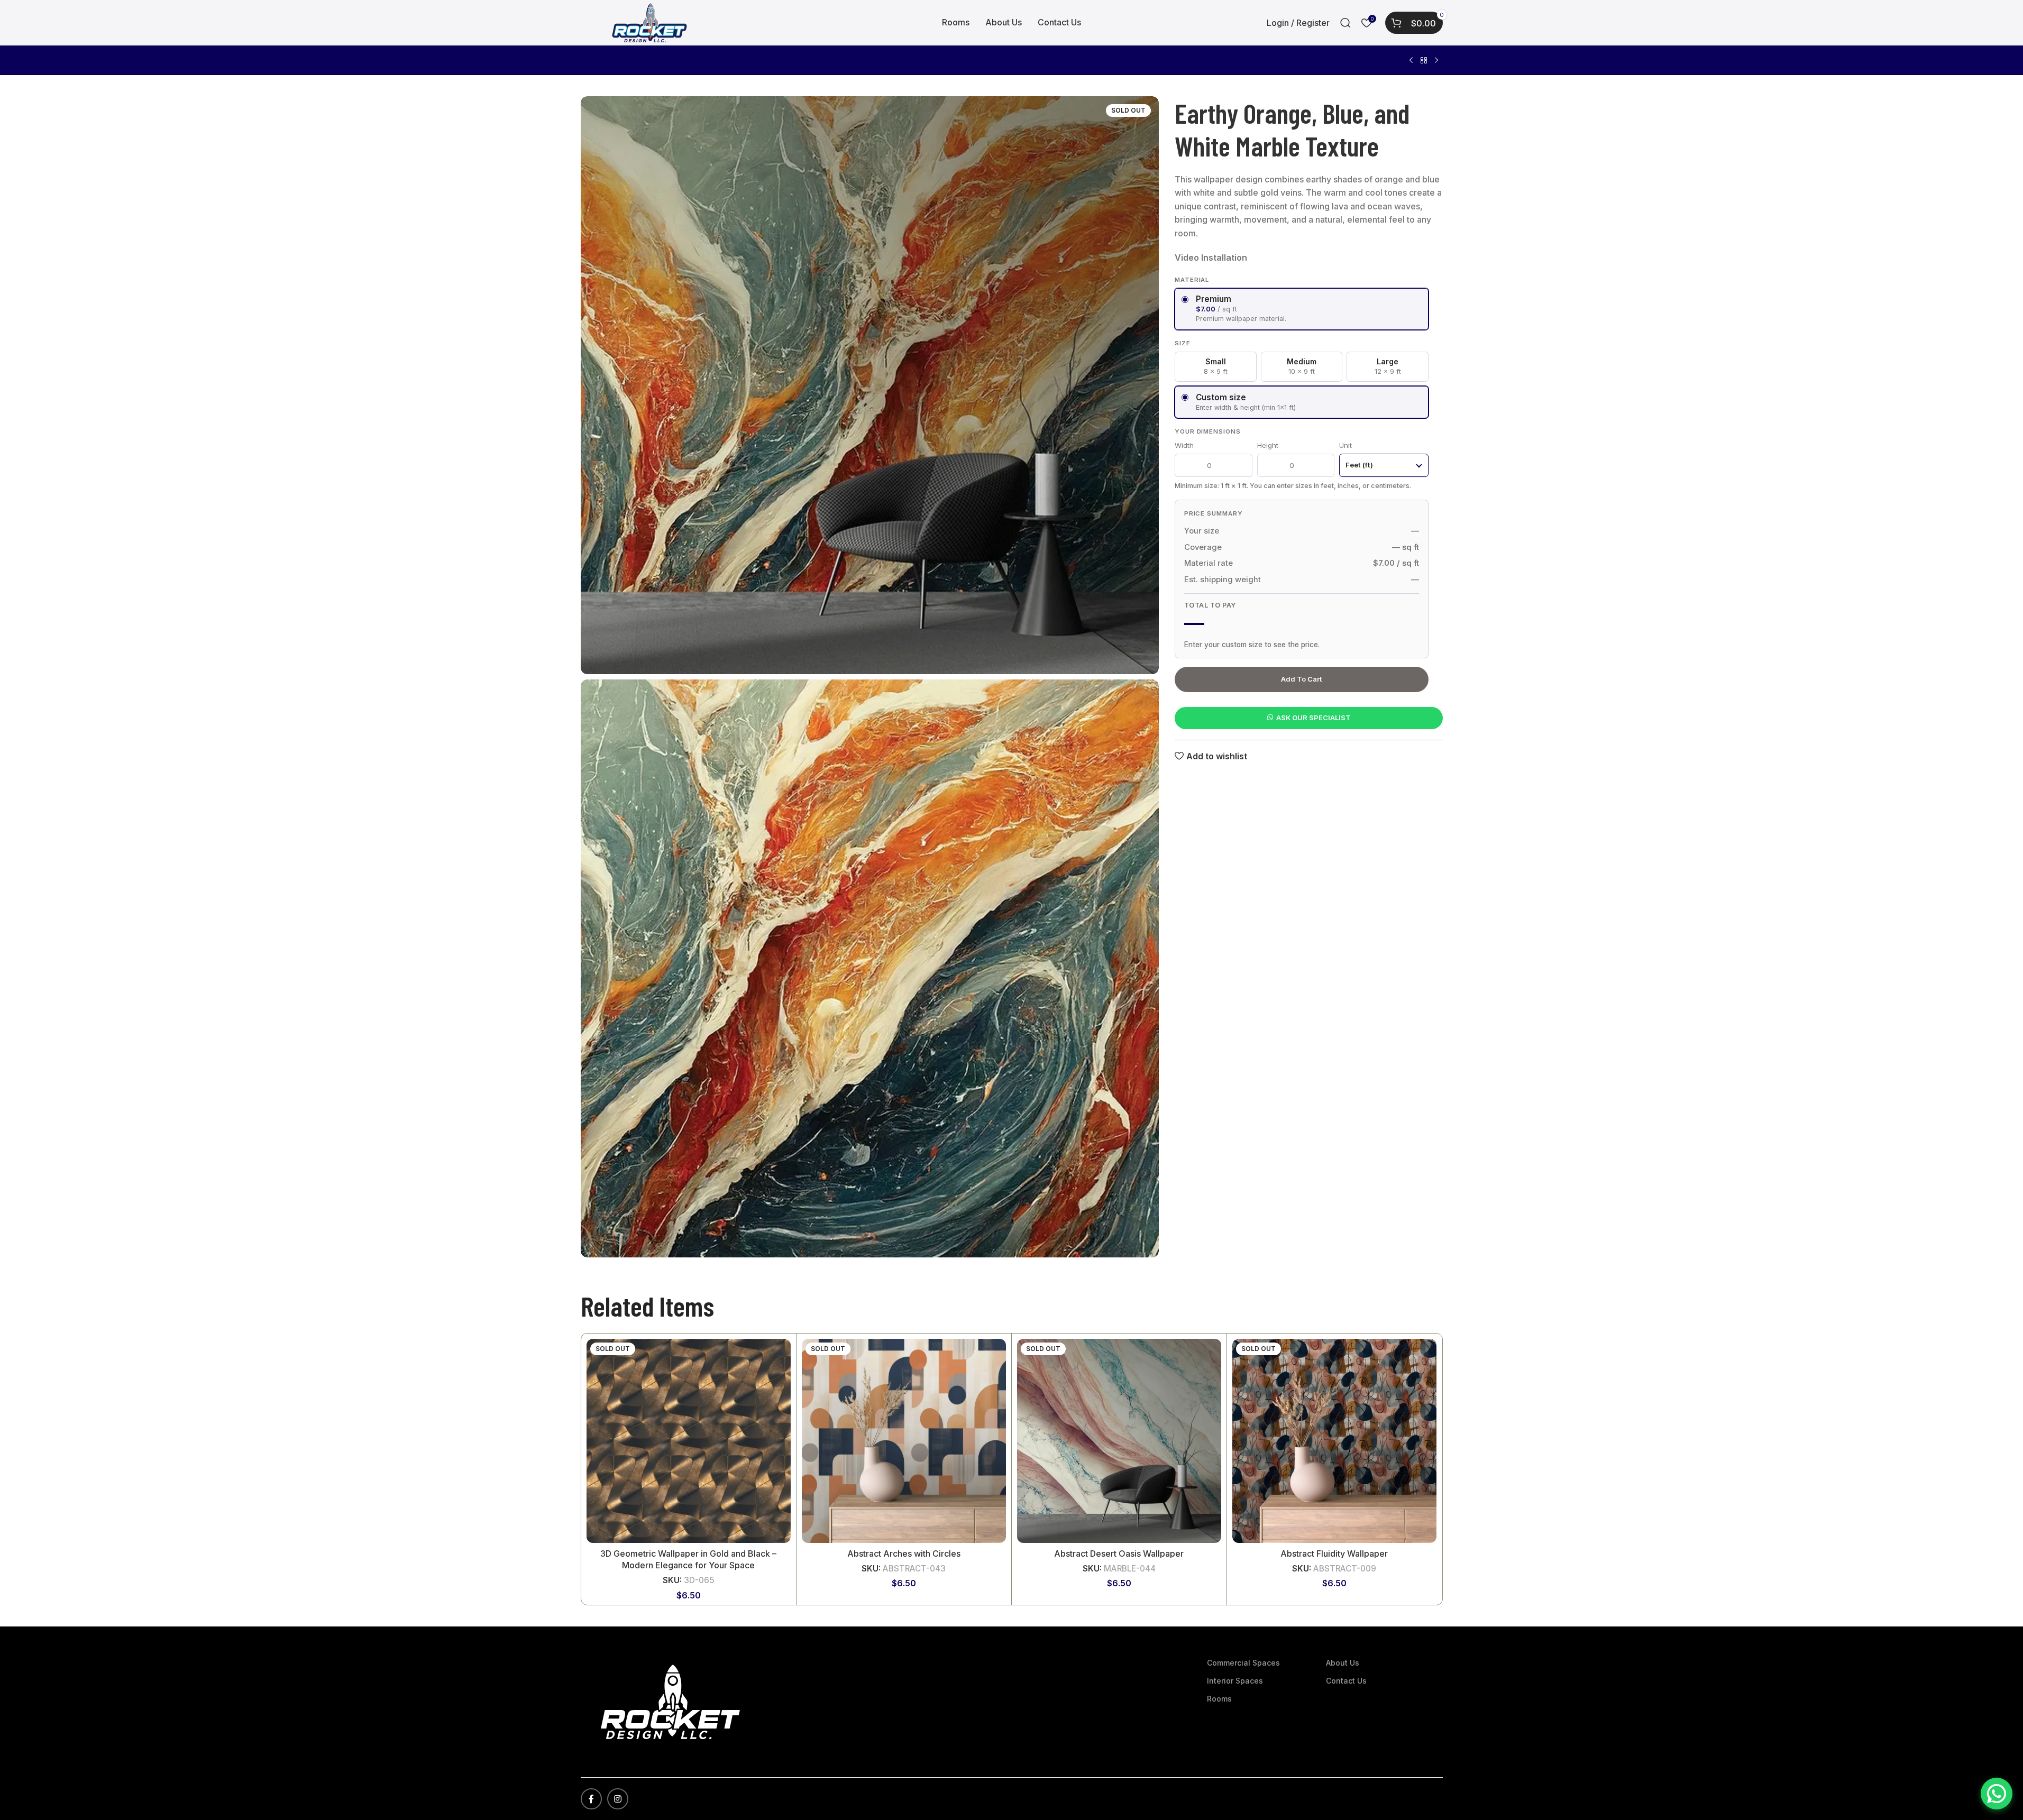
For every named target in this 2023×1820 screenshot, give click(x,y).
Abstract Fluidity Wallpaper (1334, 1554)
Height (1268, 445)
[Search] (1345, 23)
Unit (1345, 445)
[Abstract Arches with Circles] (904, 1441)
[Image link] (670, 1701)
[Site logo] (649, 22)
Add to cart (1301, 679)
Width (1184, 445)
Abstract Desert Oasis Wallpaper (1119, 1554)
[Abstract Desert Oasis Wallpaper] (1119, 1441)
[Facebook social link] (591, 1799)
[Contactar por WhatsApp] (1997, 1794)
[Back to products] (1424, 61)
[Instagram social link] (618, 1799)
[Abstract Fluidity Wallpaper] (1334, 1441)
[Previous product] (1411, 61)
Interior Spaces (1235, 1681)
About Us (1343, 1663)
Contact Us (1346, 1681)
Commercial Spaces (1243, 1663)
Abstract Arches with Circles (904, 1554)
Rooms (1219, 1699)
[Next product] (1436, 61)
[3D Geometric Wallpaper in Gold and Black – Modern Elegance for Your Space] (689, 1441)
